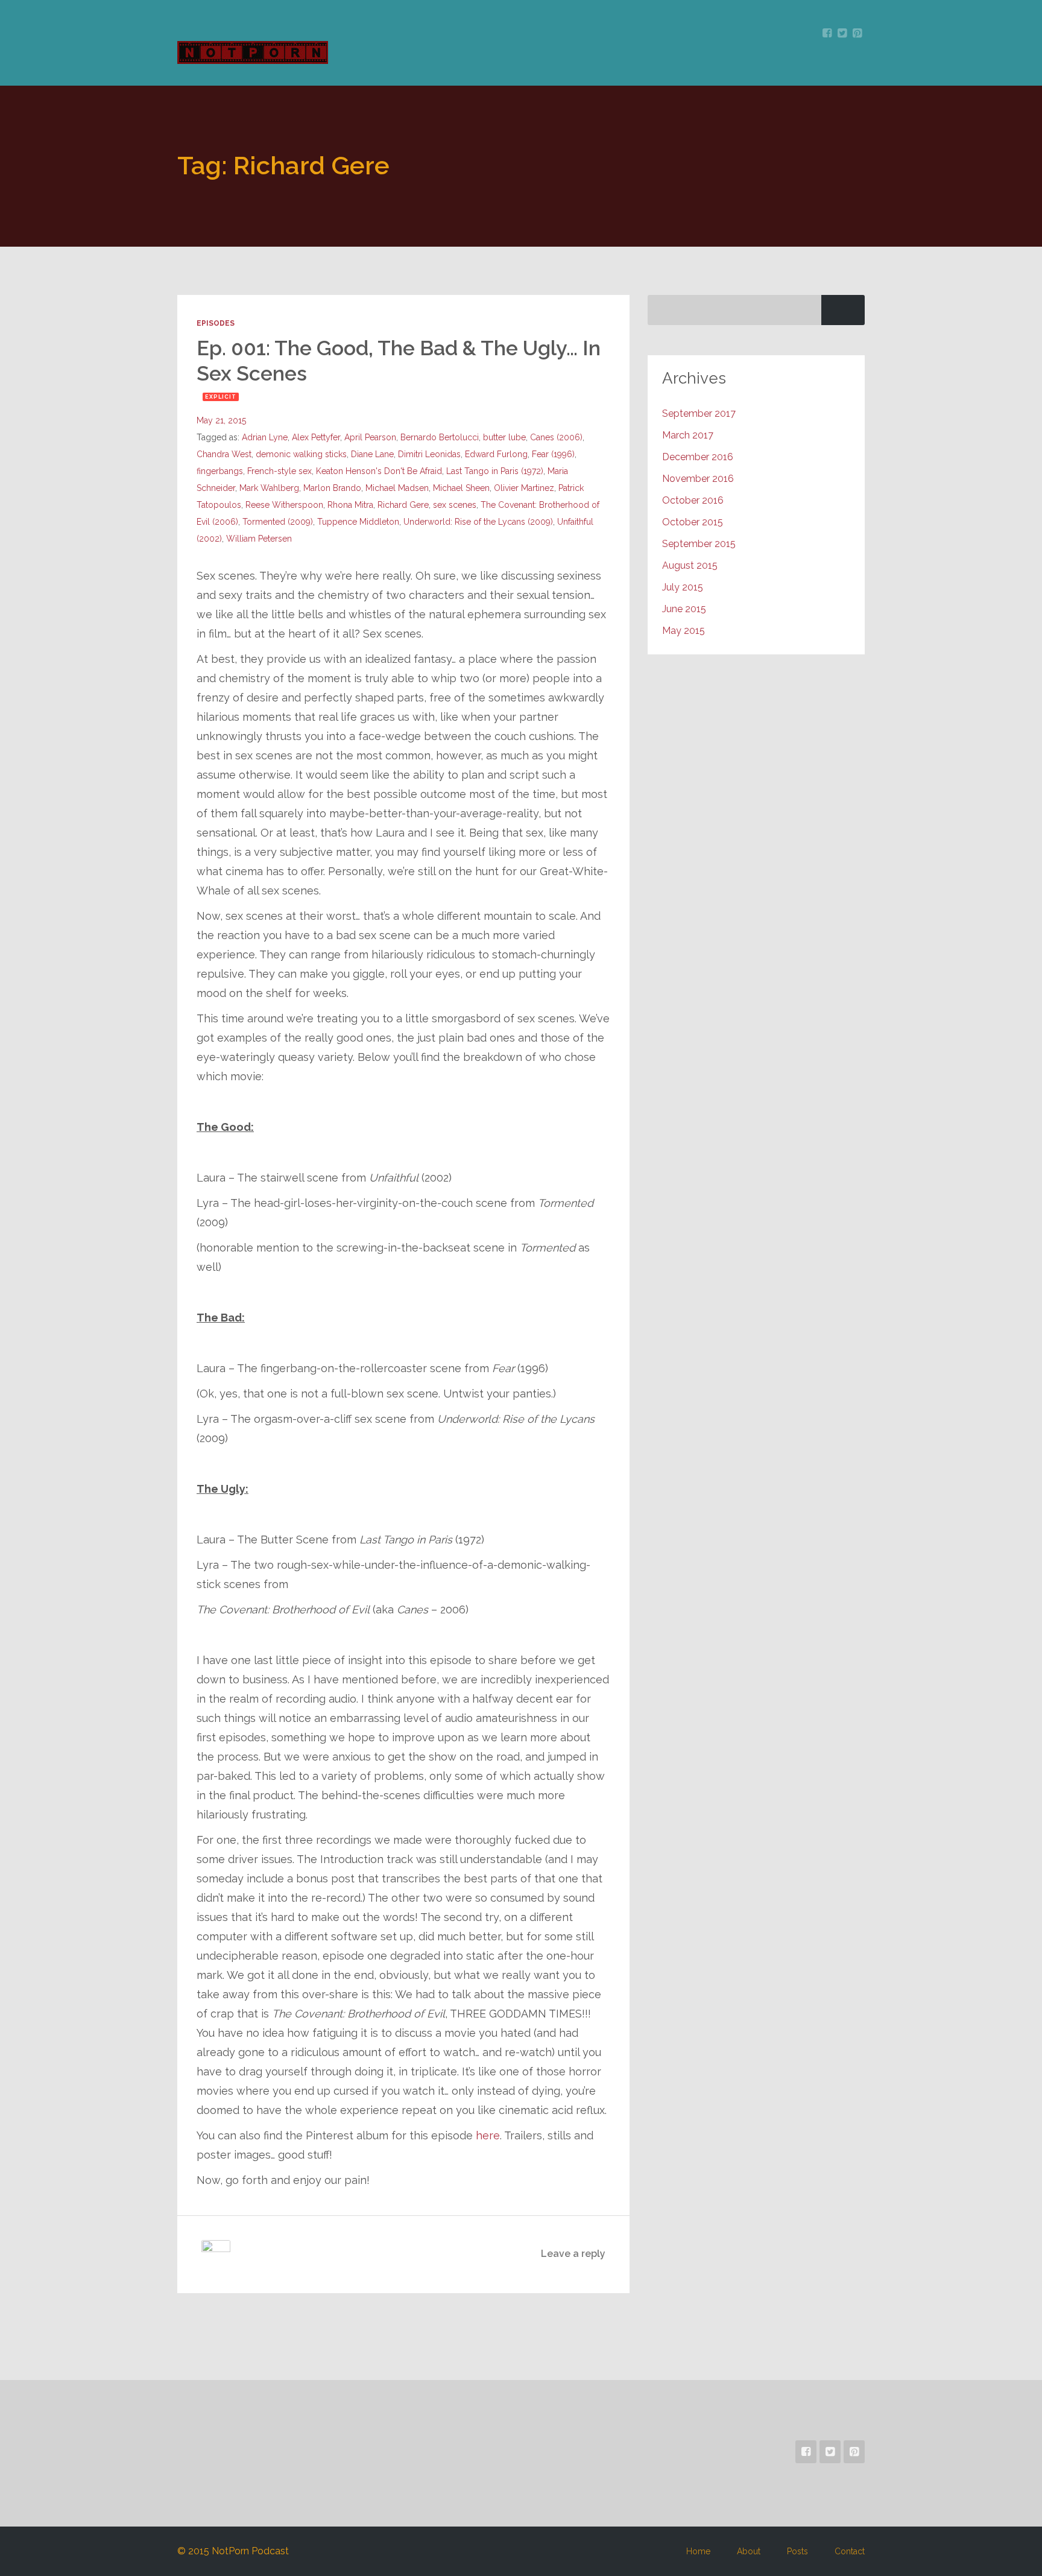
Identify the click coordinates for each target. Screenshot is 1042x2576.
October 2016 (693, 500)
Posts (797, 2551)
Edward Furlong (496, 454)
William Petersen (259, 539)
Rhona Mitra (350, 505)
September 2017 (699, 413)
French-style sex (279, 471)
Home (698, 2551)
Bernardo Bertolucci (440, 437)
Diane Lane (372, 454)
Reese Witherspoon (284, 505)
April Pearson (370, 437)
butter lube (504, 437)
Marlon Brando (332, 488)
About (749, 2551)
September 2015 (699, 544)
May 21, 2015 (221, 420)
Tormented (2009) (278, 522)
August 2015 (690, 565)
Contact (850, 2551)
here (488, 2135)
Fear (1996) (553, 454)
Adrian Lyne (265, 437)
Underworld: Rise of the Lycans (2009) (478, 522)
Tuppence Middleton (358, 522)
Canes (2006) (556, 437)
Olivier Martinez (524, 488)
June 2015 (684, 609)
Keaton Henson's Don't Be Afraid (379, 471)
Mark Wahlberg (269, 488)
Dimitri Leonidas (429, 454)
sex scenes (455, 505)
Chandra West (224, 454)
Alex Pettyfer (316, 437)
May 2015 (684, 631)
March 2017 (688, 435)
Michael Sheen (461, 488)
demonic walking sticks (301, 454)
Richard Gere (403, 505)
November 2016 (698, 479)
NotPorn (257, 52)
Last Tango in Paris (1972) (495, 471)
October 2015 (693, 522)
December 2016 (698, 457)
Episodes (216, 323)
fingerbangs (220, 471)
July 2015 (683, 587)
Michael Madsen (397, 488)
